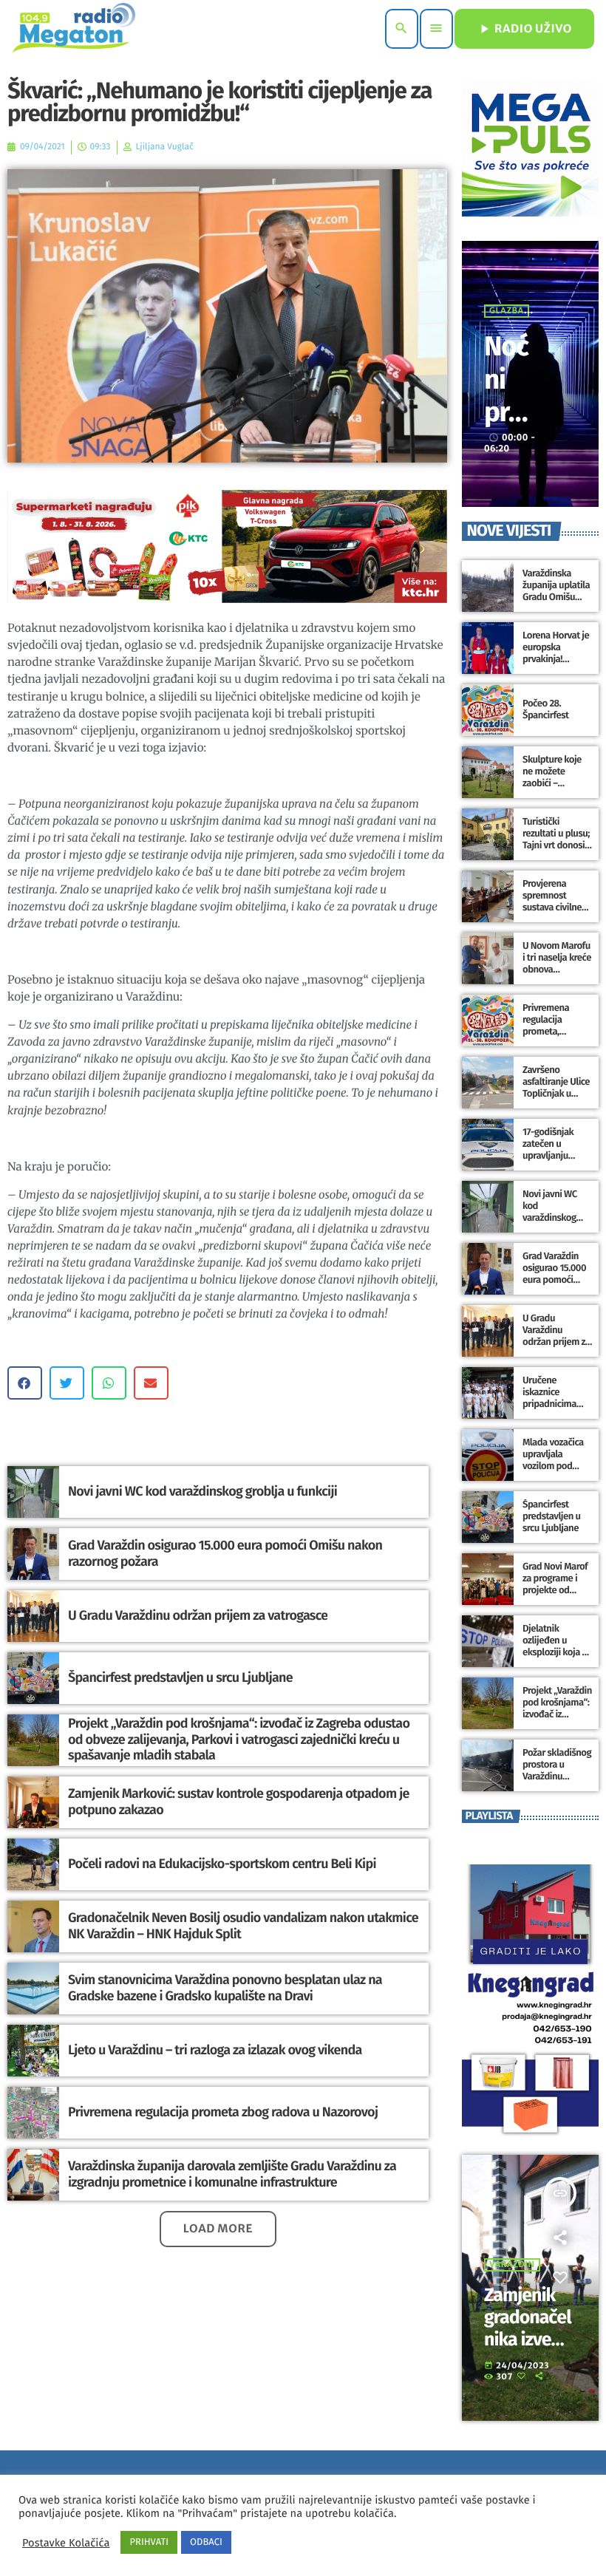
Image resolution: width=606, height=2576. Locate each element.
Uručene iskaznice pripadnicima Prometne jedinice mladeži (555, 1404)
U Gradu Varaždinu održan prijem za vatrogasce (198, 1615)
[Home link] (74, 29)
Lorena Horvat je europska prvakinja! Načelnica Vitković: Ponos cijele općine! (556, 665)
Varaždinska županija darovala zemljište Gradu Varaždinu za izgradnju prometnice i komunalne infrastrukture (232, 2174)
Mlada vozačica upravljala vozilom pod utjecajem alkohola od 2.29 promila (555, 1472)
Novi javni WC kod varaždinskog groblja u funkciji (202, 1491)
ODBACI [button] (206, 2542)
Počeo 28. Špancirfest (545, 710)
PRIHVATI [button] (149, 2542)
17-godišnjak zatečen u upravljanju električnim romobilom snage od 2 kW (551, 1162)
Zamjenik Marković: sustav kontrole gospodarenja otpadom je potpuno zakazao (239, 1802)
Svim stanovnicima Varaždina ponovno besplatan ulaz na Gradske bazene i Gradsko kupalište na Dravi (225, 1988)
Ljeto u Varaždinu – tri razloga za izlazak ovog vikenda (215, 2050)
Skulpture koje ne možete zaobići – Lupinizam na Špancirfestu (552, 783)
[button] (25, 1383)
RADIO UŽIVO (524, 29)
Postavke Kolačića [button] (66, 2543)
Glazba (507, 311)
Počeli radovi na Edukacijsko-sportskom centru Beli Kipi (222, 1864)
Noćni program (506, 412)
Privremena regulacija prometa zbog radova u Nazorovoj (223, 2112)
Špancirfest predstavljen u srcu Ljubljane (180, 1677)
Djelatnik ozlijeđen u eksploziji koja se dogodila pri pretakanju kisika (557, 1652)
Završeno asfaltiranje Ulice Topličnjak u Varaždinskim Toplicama (556, 1094)
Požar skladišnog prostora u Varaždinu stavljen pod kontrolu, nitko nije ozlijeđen (557, 1782)
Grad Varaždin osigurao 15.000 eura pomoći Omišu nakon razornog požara (225, 1553)
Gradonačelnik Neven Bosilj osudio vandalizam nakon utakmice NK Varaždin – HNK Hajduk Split (243, 1926)
